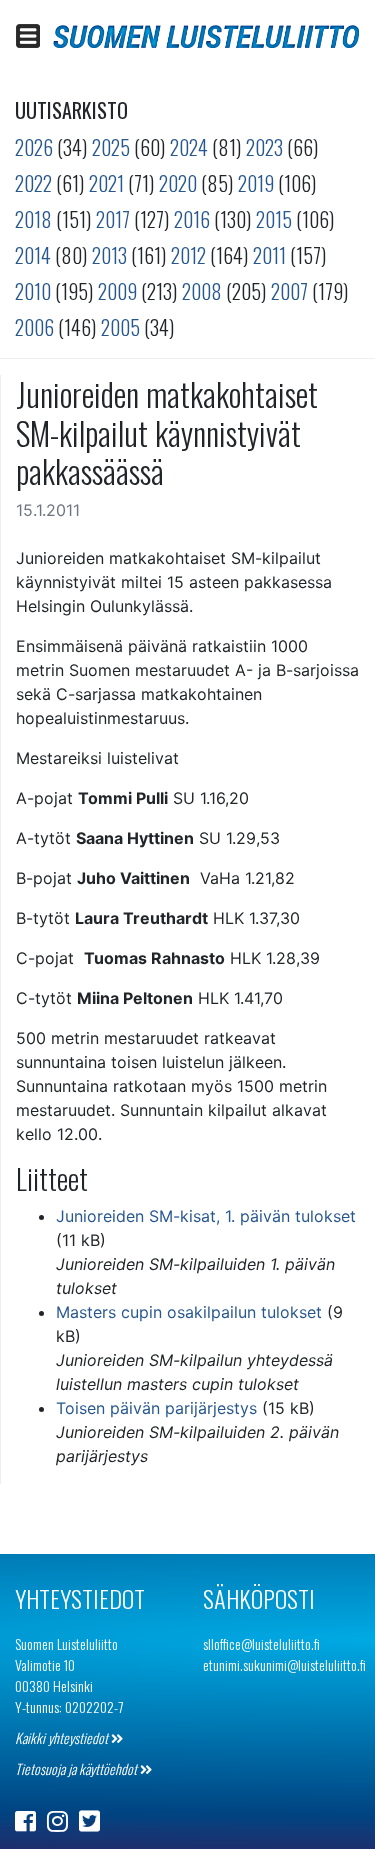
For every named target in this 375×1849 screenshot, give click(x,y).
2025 (111, 147)
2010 (33, 291)
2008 (202, 291)
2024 (189, 147)
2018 (33, 219)
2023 (264, 147)
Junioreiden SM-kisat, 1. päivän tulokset (206, 1216)
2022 (33, 183)
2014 (33, 255)
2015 (274, 219)
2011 (269, 255)
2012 (188, 255)
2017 (113, 219)
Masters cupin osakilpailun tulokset (189, 1312)
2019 (256, 183)
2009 (117, 291)
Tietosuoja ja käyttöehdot (77, 1768)
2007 (289, 291)
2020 (178, 183)
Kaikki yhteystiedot (63, 1737)
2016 (192, 219)
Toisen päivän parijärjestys (156, 1408)
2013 (109, 255)
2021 (106, 183)
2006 (34, 327)
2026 (34, 147)
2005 (120, 327)
